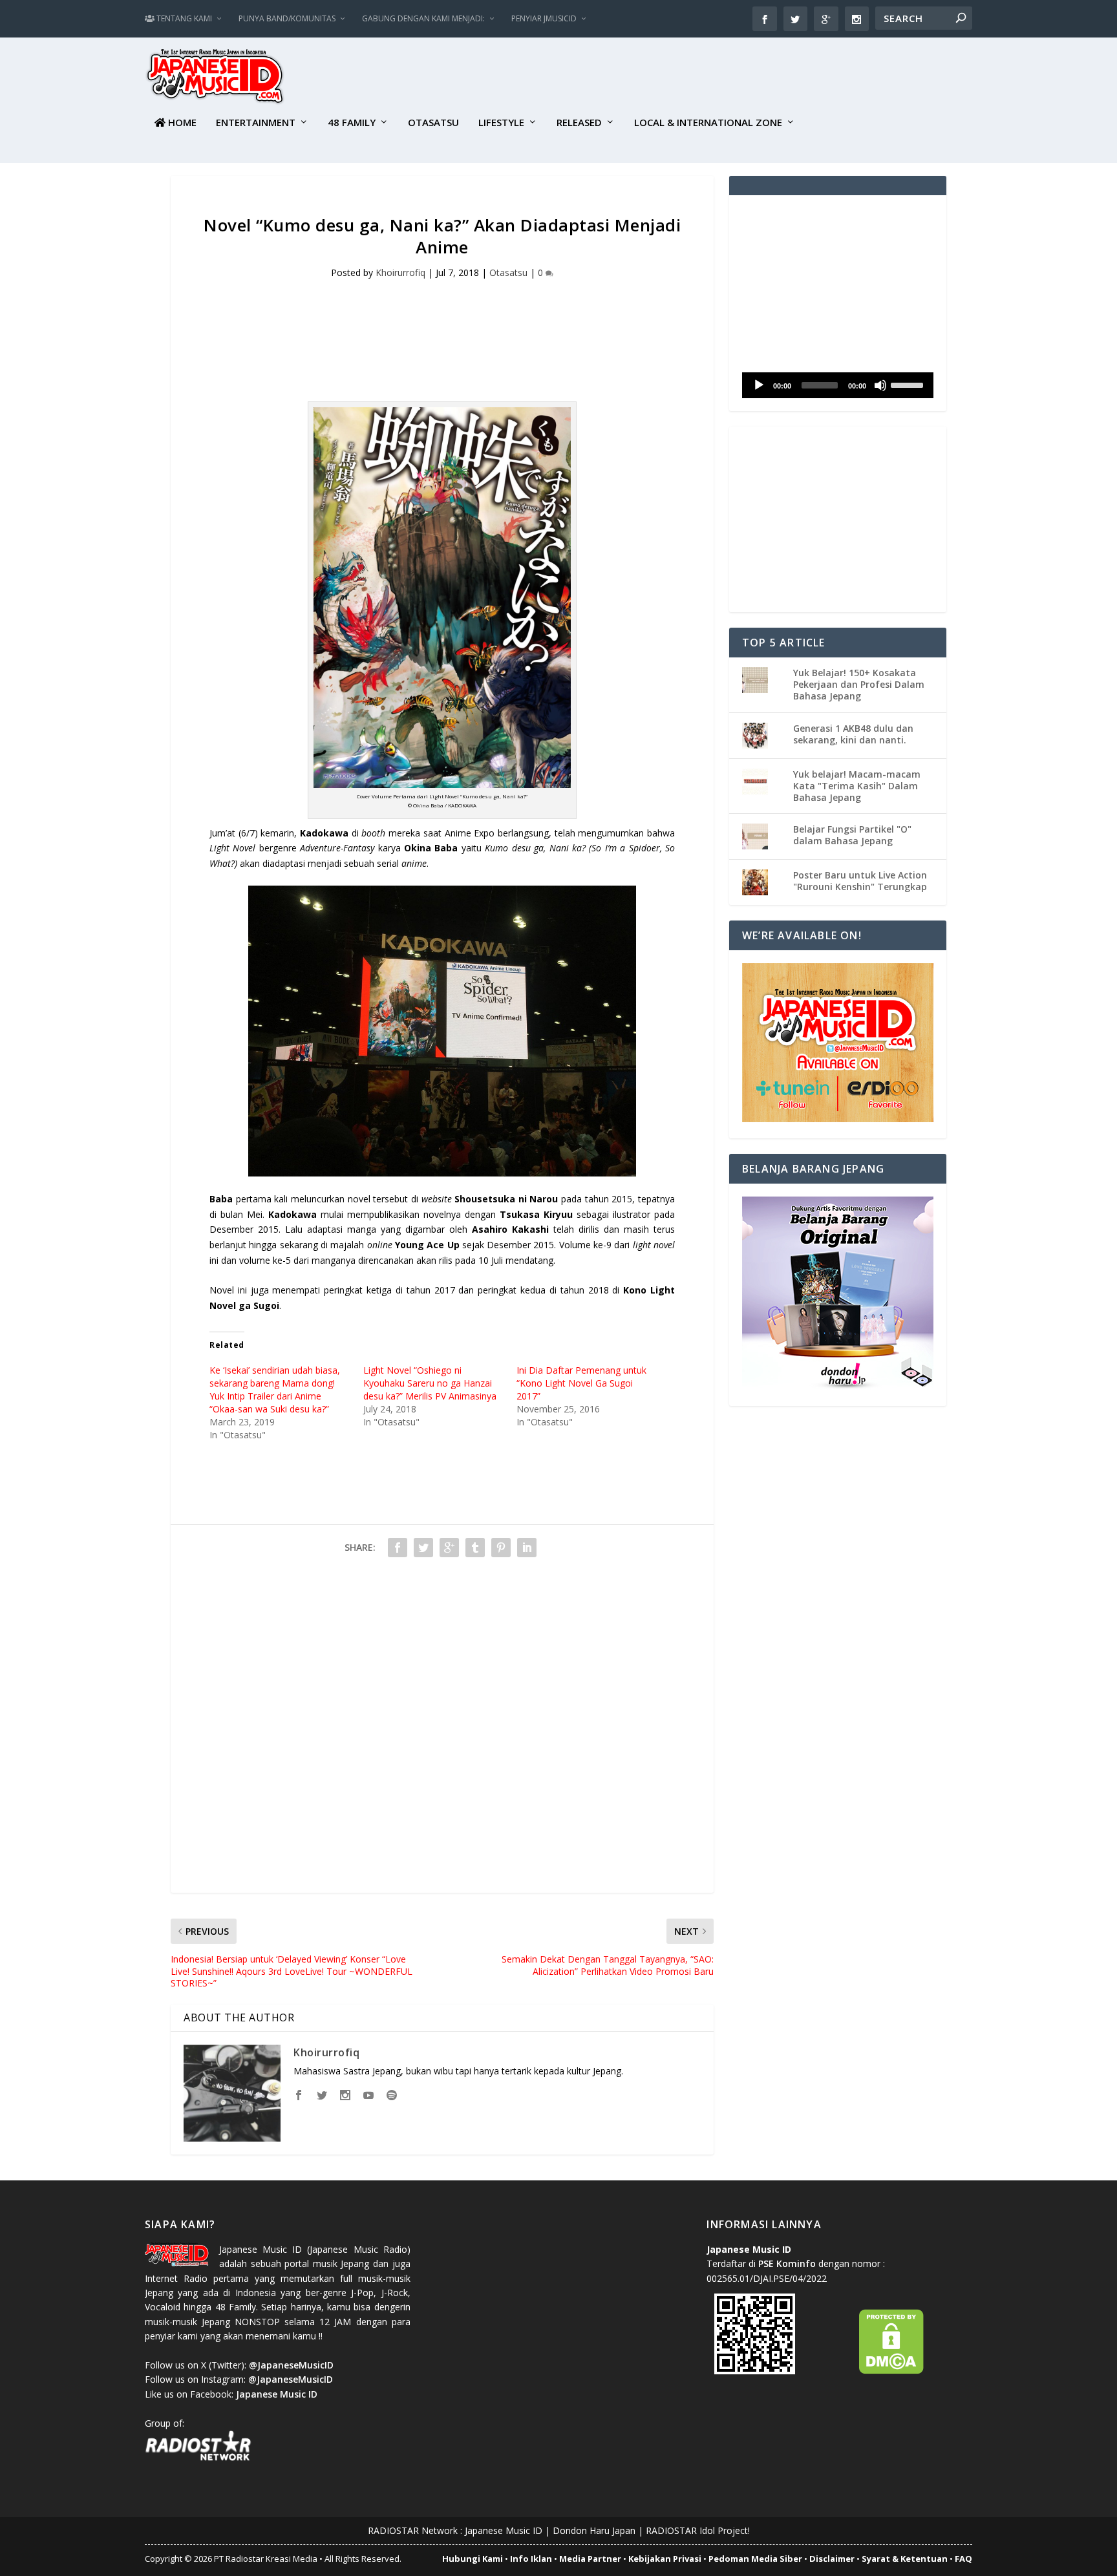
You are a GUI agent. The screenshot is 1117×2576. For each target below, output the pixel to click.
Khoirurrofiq (400, 272)
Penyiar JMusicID (544, 18)
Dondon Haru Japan (594, 2530)
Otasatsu (433, 123)
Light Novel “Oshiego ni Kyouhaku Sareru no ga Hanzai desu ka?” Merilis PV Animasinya (430, 1383)
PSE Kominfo (787, 2263)
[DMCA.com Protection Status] (891, 2371)
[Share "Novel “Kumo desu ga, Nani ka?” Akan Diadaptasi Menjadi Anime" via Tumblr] (475, 1548)
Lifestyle (501, 123)
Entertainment (256, 123)
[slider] (909, 384)
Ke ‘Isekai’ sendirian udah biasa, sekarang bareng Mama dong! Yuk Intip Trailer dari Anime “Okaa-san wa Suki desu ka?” (275, 1389)
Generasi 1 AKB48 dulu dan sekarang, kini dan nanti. (853, 734)
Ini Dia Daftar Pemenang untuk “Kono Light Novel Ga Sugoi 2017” (581, 1383)
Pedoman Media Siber (755, 2559)
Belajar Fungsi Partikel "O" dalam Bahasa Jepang (852, 835)
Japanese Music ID (504, 2530)
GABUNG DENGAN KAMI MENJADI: (423, 18)
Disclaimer (832, 2559)
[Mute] (880, 385)
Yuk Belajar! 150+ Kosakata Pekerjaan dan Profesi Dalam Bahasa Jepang (859, 684)
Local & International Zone (708, 123)
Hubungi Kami (473, 2559)
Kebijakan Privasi (665, 2559)
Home (181, 123)
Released (579, 123)
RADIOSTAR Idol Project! (698, 2530)
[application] (838, 385)
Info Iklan (531, 2559)
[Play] (759, 385)
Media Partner (590, 2559)
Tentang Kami (183, 18)
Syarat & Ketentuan (905, 2559)
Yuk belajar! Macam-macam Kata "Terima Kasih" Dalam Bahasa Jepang (857, 786)
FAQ (963, 2559)
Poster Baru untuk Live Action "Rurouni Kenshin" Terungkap (860, 881)
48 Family (352, 123)
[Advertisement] (737, 78)
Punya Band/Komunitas (287, 18)
